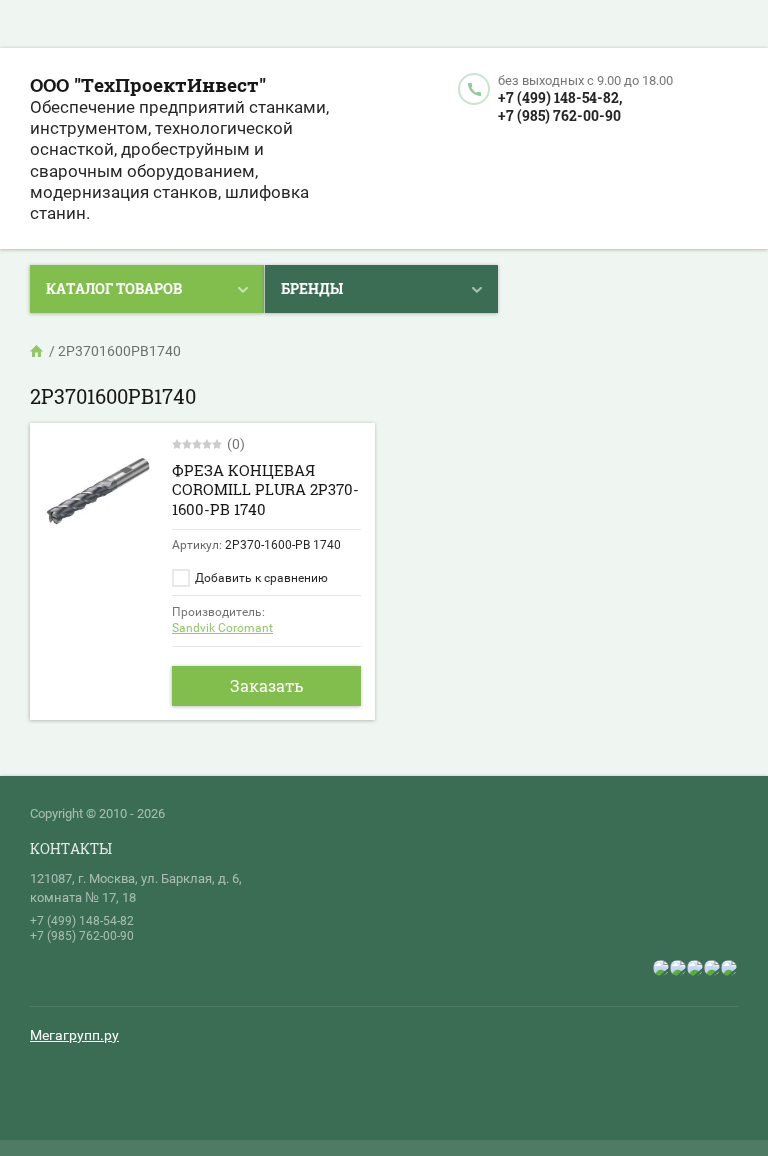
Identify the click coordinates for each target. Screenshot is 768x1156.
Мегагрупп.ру (74, 1035)
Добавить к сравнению (260, 578)
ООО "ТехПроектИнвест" (148, 84)
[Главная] (38, 351)
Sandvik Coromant (222, 628)
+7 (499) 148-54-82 (82, 921)
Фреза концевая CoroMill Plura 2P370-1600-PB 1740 (265, 489)
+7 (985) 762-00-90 (559, 115)
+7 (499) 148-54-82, (560, 97)
